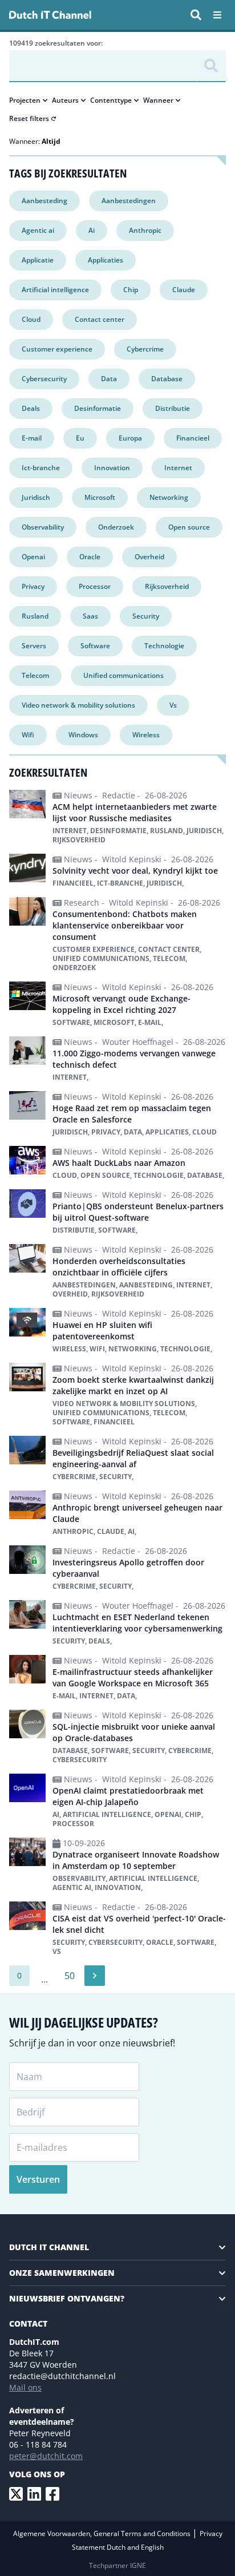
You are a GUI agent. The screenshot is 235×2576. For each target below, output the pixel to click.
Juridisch (36, 497)
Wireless (146, 735)
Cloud (31, 319)
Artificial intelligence (55, 290)
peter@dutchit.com (46, 2456)
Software (95, 646)
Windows (83, 735)
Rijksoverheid (167, 586)
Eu (80, 438)
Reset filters (29, 119)
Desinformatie (98, 408)
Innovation (112, 468)
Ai (92, 230)
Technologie (164, 646)
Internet (178, 468)
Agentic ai (38, 230)
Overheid (149, 557)
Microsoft (100, 497)
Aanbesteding (44, 201)
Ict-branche (41, 468)
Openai (33, 557)
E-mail (32, 438)
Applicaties (106, 260)
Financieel (193, 438)
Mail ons (25, 2387)
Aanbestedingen (129, 201)
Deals (31, 408)
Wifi (28, 735)
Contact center (100, 319)
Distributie (173, 408)
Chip (131, 290)
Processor (95, 586)
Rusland (35, 616)
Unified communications (123, 675)
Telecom (35, 675)
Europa (130, 438)
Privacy (33, 586)
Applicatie (38, 260)
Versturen (38, 2179)
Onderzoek (116, 527)
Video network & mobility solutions (78, 705)
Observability (43, 527)
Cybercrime (145, 349)
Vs (173, 705)
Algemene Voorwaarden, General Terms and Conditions (103, 2533)
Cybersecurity (44, 379)
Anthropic (145, 230)
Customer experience (57, 349)
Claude (184, 290)
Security (146, 616)
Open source (189, 527)
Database (167, 379)
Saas (90, 616)
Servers (34, 646)
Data (109, 379)
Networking (169, 497)
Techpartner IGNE (117, 2565)
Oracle (90, 557)
